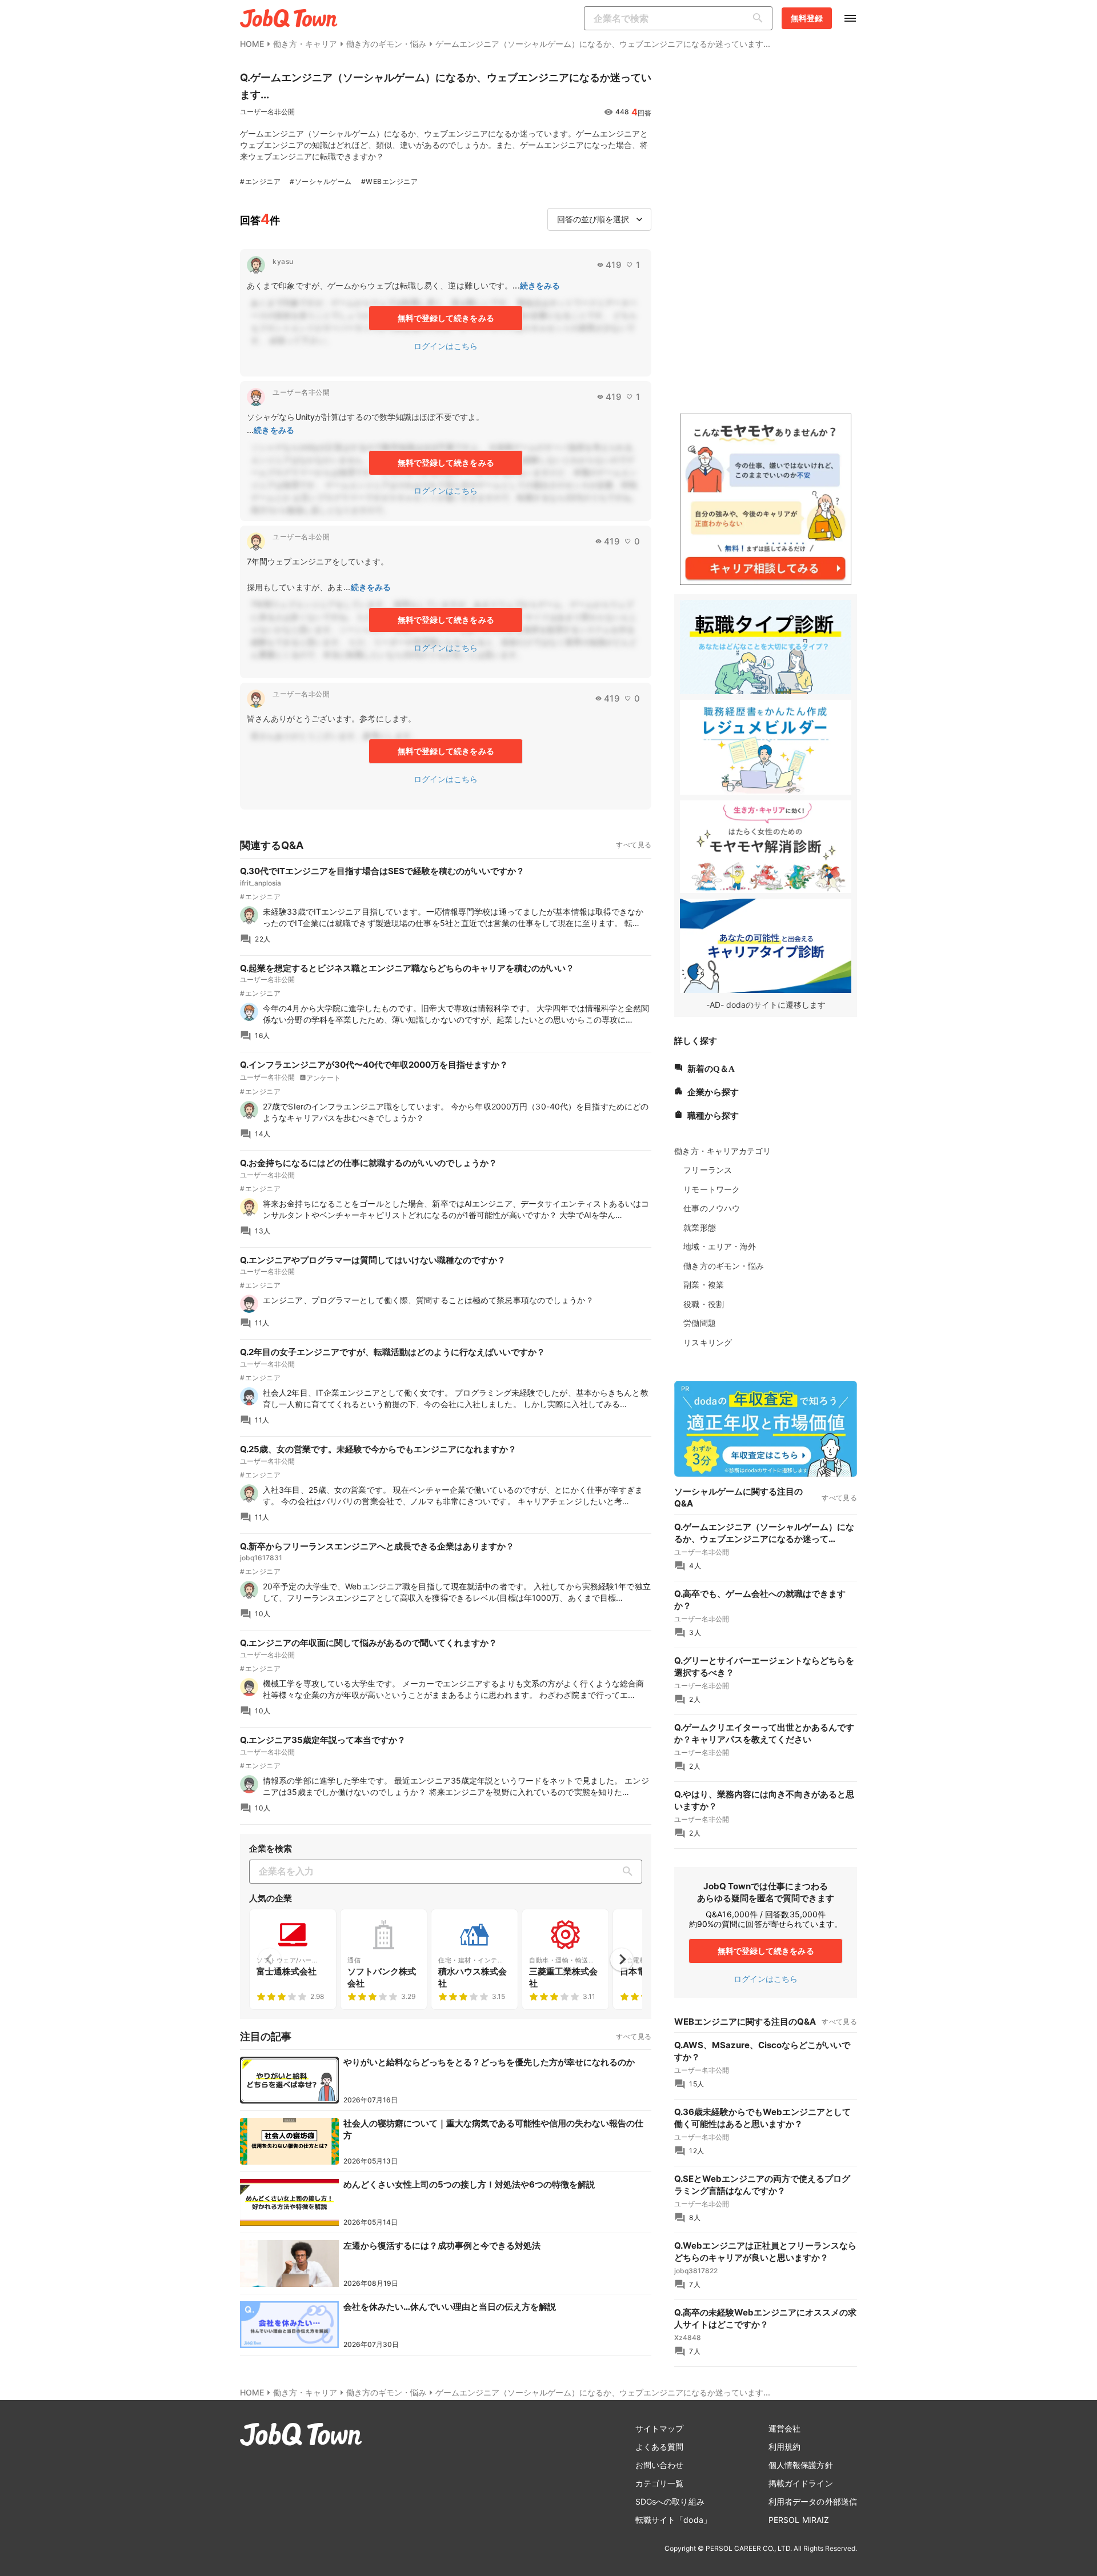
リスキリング (708, 1342)
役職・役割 (704, 1304)
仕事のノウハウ (712, 1208)
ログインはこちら (446, 346)
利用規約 (784, 2447)
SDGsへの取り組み (670, 2501)
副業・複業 (704, 1285)
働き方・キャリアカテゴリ (722, 1151)
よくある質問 (660, 2447)
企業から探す (713, 1091)
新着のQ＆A (711, 1067)
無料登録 (807, 18)
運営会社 (784, 2428)
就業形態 (699, 1227)
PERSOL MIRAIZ (799, 2520)
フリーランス (708, 1170)
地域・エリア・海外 (720, 1246)
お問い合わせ (660, 2465)
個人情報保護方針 (801, 2465)
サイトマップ (660, 2428)
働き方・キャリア (305, 44)
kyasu (283, 261)
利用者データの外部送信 (813, 2501)
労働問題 (699, 1323)
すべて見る (634, 845)
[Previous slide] (270, 1960)
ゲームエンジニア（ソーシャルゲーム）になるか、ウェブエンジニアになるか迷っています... (603, 44)
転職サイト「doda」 (673, 2520)
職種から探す (713, 1114)
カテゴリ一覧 (660, 2483)
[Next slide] (622, 1960)
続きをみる (540, 285)
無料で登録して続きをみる (446, 318)
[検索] (760, 18)
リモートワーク (712, 1189)
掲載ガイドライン (801, 2483)
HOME (252, 44)
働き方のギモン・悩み (386, 44)
